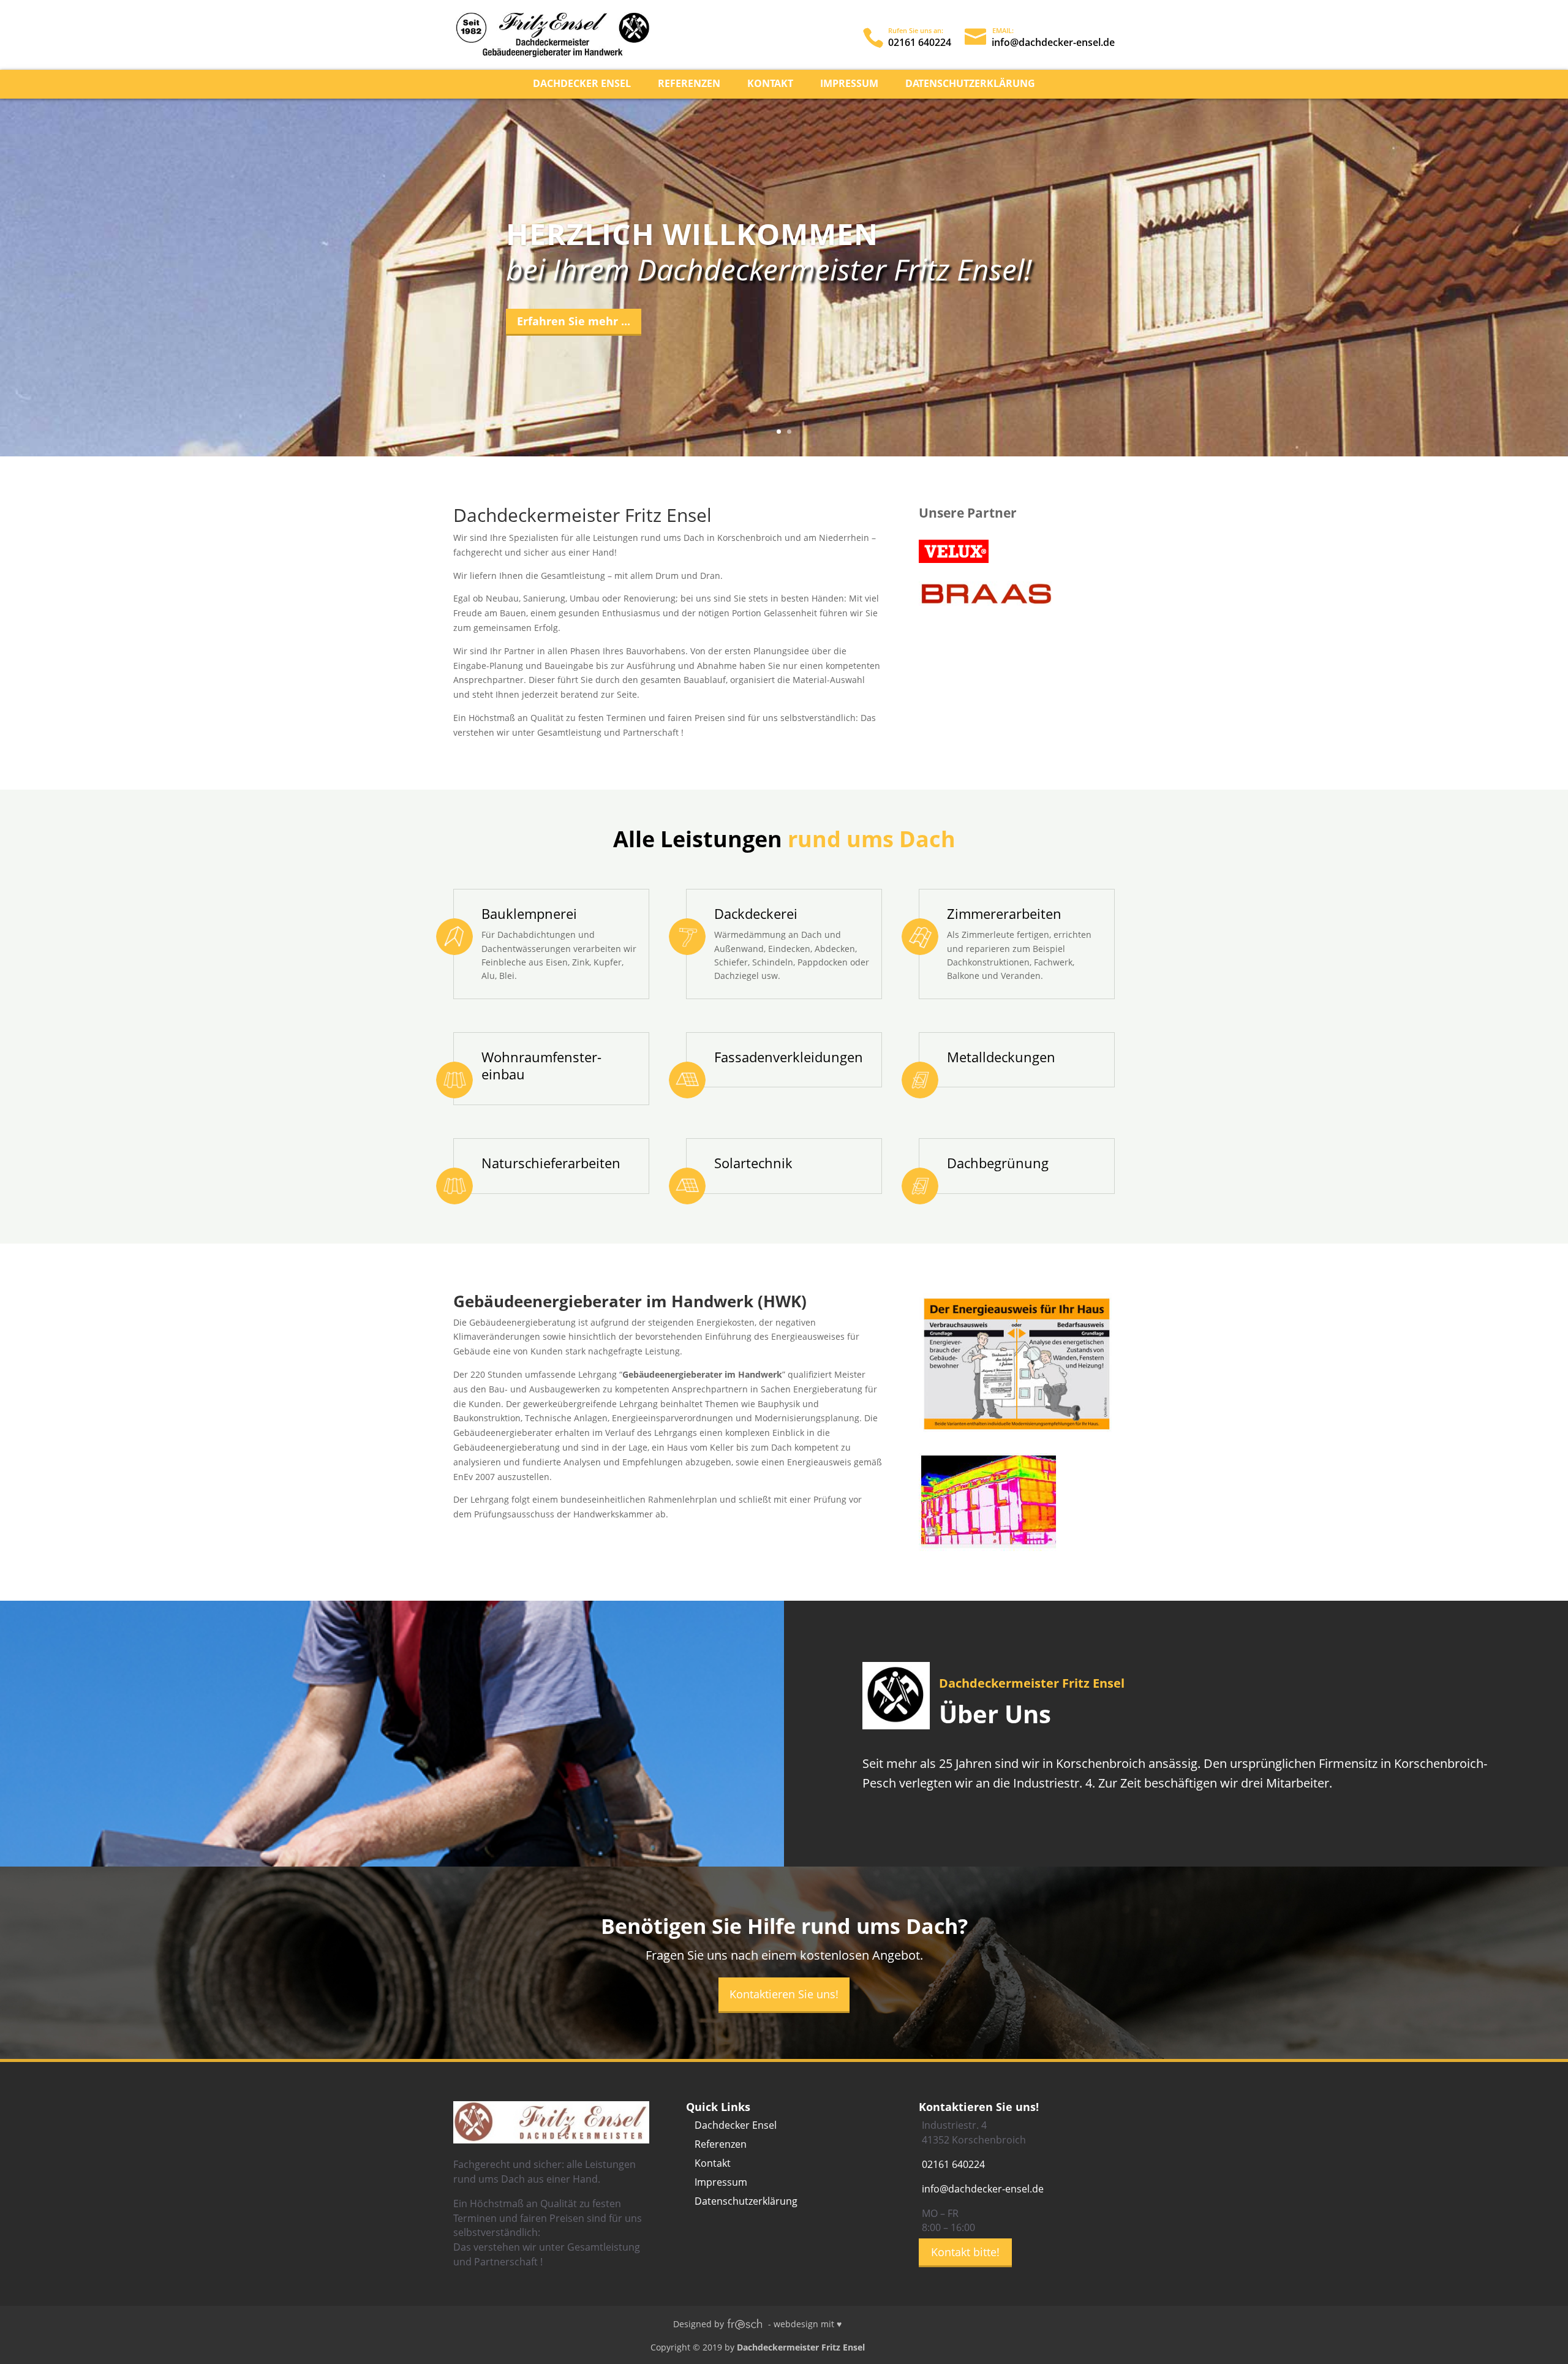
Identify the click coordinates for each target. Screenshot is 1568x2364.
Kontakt (770, 85)
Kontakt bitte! (965, 2252)
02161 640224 (953, 2164)
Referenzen (689, 85)
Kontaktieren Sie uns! (784, 1994)
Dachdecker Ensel (582, 85)
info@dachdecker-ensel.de (983, 2189)
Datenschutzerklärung (970, 85)
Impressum (849, 85)
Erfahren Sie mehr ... (574, 321)
